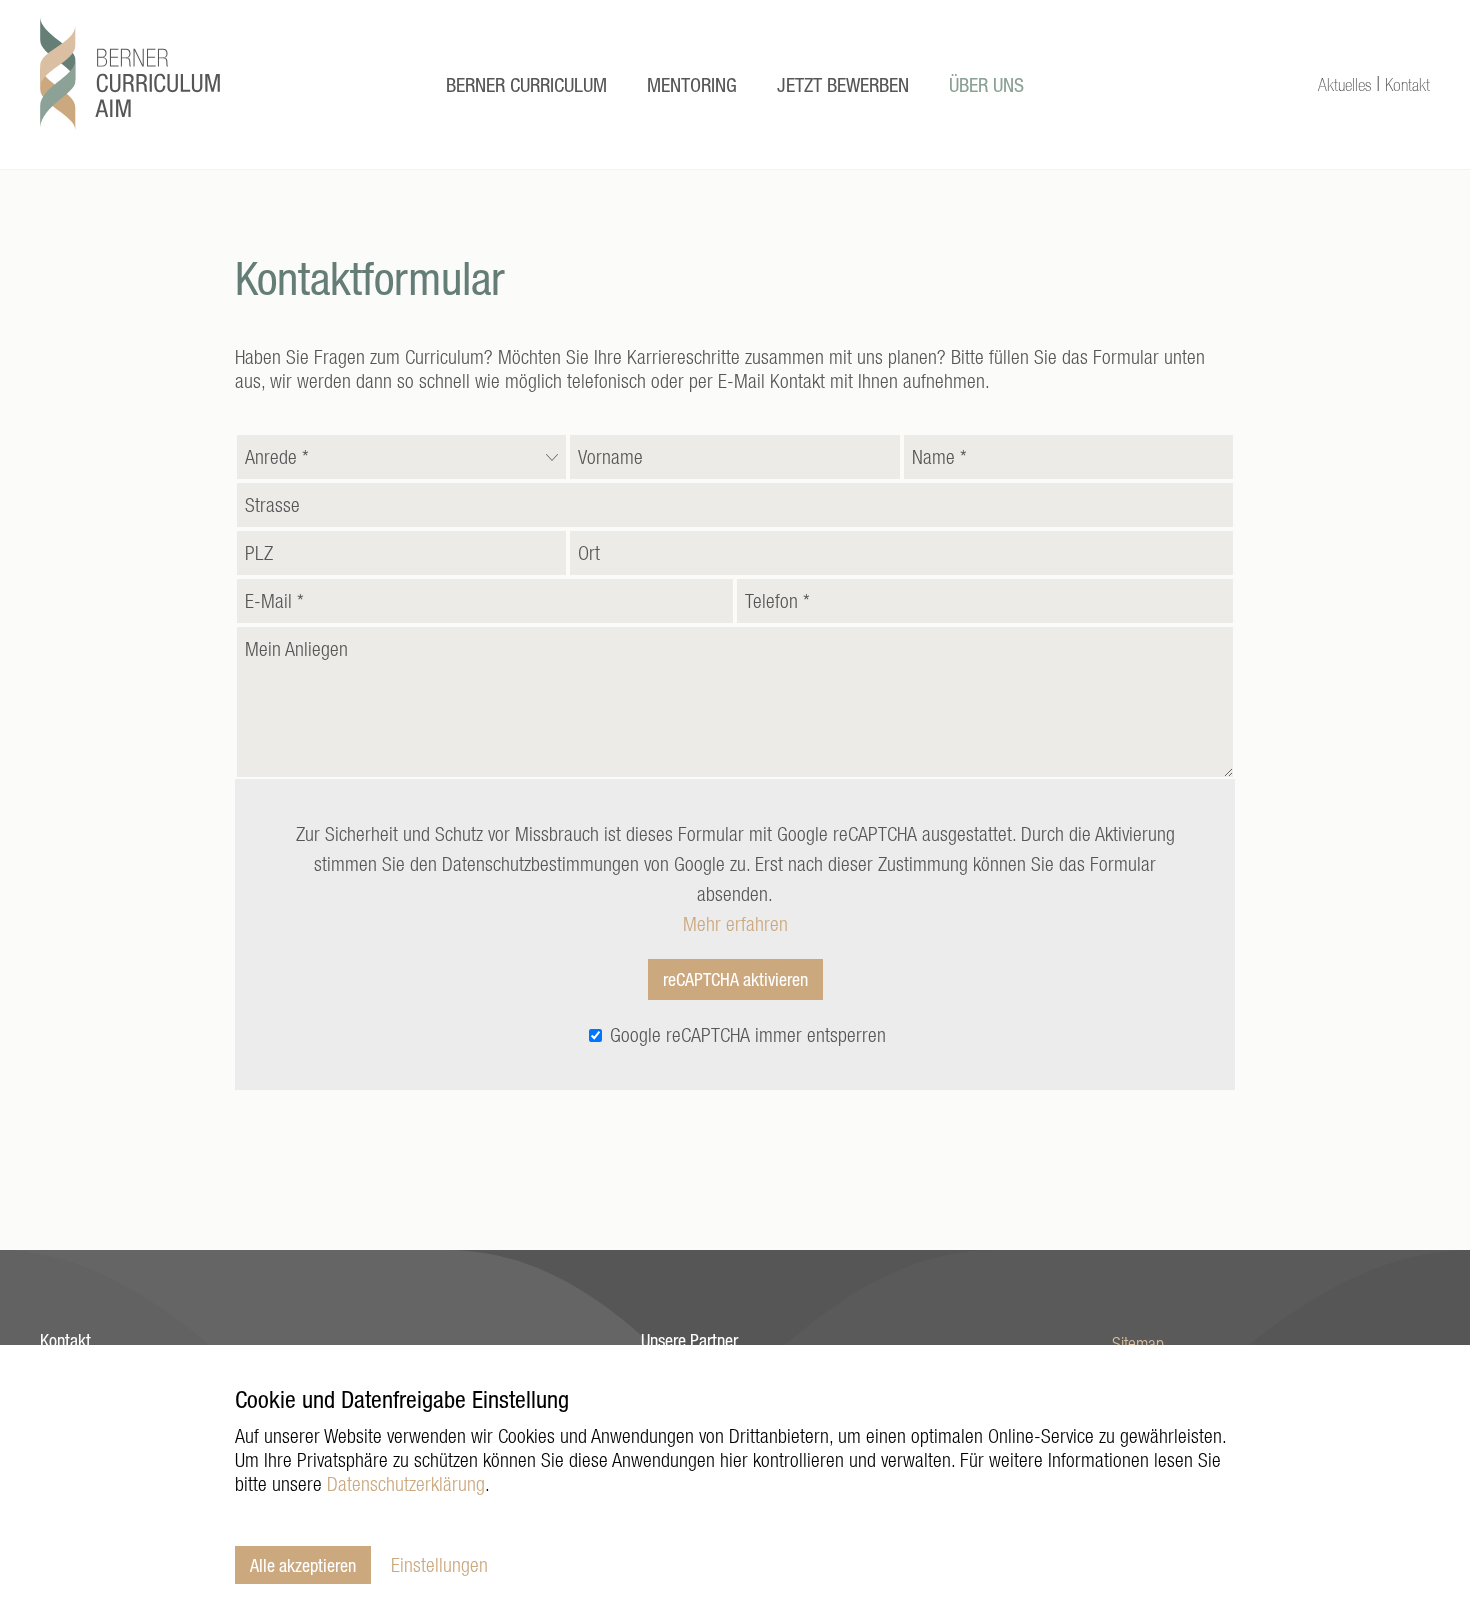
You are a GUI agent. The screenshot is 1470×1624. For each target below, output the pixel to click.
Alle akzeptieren (303, 1565)
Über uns (986, 84)
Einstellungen (439, 1564)
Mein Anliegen (296, 643)
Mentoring (692, 84)
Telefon (777, 595)
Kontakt (1407, 84)
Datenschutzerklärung (406, 1483)
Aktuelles (1344, 84)
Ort (589, 547)
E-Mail (274, 595)
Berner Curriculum (526, 84)
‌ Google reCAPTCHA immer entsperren (745, 1034)
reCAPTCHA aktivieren (735, 979)
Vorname (610, 451)
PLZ (259, 547)
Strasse (272, 499)
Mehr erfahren (735, 923)
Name (939, 451)
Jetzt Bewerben (843, 84)
